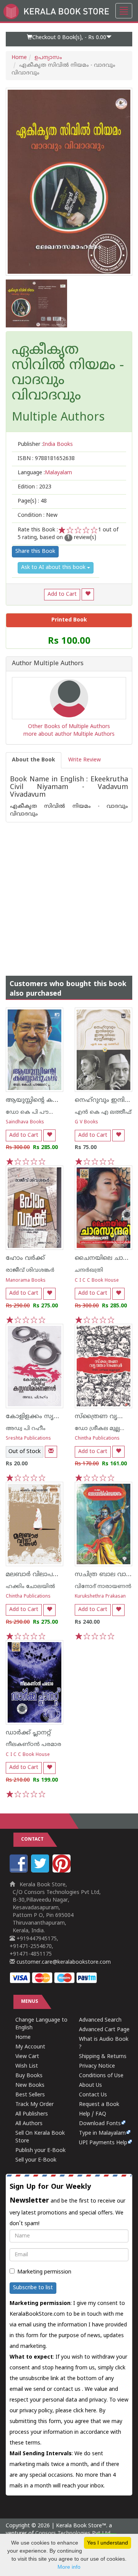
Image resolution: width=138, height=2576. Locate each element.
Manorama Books (26, 1281)
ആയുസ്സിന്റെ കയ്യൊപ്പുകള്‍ (47, 1100)
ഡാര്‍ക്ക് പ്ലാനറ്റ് (28, 1733)
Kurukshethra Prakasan (100, 1597)
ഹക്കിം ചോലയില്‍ (30, 1587)
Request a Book (99, 2105)
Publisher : (45, 445)
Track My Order (34, 2105)
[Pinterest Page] (62, 1871)
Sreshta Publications (28, 1439)
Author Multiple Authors (48, 664)
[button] (69, 39)
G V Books (86, 1122)
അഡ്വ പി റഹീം (26, 1429)
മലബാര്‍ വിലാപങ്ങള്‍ (37, 1575)
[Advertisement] (69, 891)
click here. (86, 2411)
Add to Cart (62, 594)
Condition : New (38, 515)
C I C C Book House (97, 1281)
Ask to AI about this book (54, 568)
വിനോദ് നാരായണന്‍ (103, 1587)
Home (19, 58)
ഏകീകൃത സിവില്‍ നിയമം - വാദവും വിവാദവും (68, 373)
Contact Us (93, 2095)
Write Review (85, 760)
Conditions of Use (101, 2076)
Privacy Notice (97, 2066)
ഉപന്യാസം (48, 58)
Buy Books (29, 2076)
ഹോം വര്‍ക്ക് (25, 1258)
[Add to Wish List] (88, 594)
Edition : (34, 487)
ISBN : (46, 459)
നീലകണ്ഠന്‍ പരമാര (34, 1745)
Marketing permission (44, 2272)
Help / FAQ (93, 2114)
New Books (30, 2085)
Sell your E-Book (36, 2160)
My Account (30, 2047)
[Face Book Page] (20, 1871)
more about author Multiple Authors (69, 734)
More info (69, 2567)
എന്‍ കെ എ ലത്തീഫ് (103, 1112)
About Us (90, 2085)
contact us (68, 2389)
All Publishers (32, 2114)
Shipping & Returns (103, 2057)
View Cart (27, 2057)
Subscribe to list (33, 2288)
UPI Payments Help (103, 2143)
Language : (45, 473)
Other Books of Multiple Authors (69, 727)
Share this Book (35, 552)
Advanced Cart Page (104, 2030)
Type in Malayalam (102, 2133)
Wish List (27, 2066)
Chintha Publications (97, 1439)
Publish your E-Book (40, 2151)
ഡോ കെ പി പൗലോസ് (36, 1112)
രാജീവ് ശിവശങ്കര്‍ (30, 1270)
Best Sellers (30, 2095)
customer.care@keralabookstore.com (63, 1962)
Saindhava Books (25, 1122)
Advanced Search (100, 2020)
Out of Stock (25, 1452)
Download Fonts (100, 2124)
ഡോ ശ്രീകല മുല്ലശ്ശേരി (105, 1429)
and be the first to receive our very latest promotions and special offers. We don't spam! (67, 2205)
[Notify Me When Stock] (51, 1452)
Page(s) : (32, 501)
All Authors (29, 2124)
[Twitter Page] (41, 1871)
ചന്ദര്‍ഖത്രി (89, 1270)
